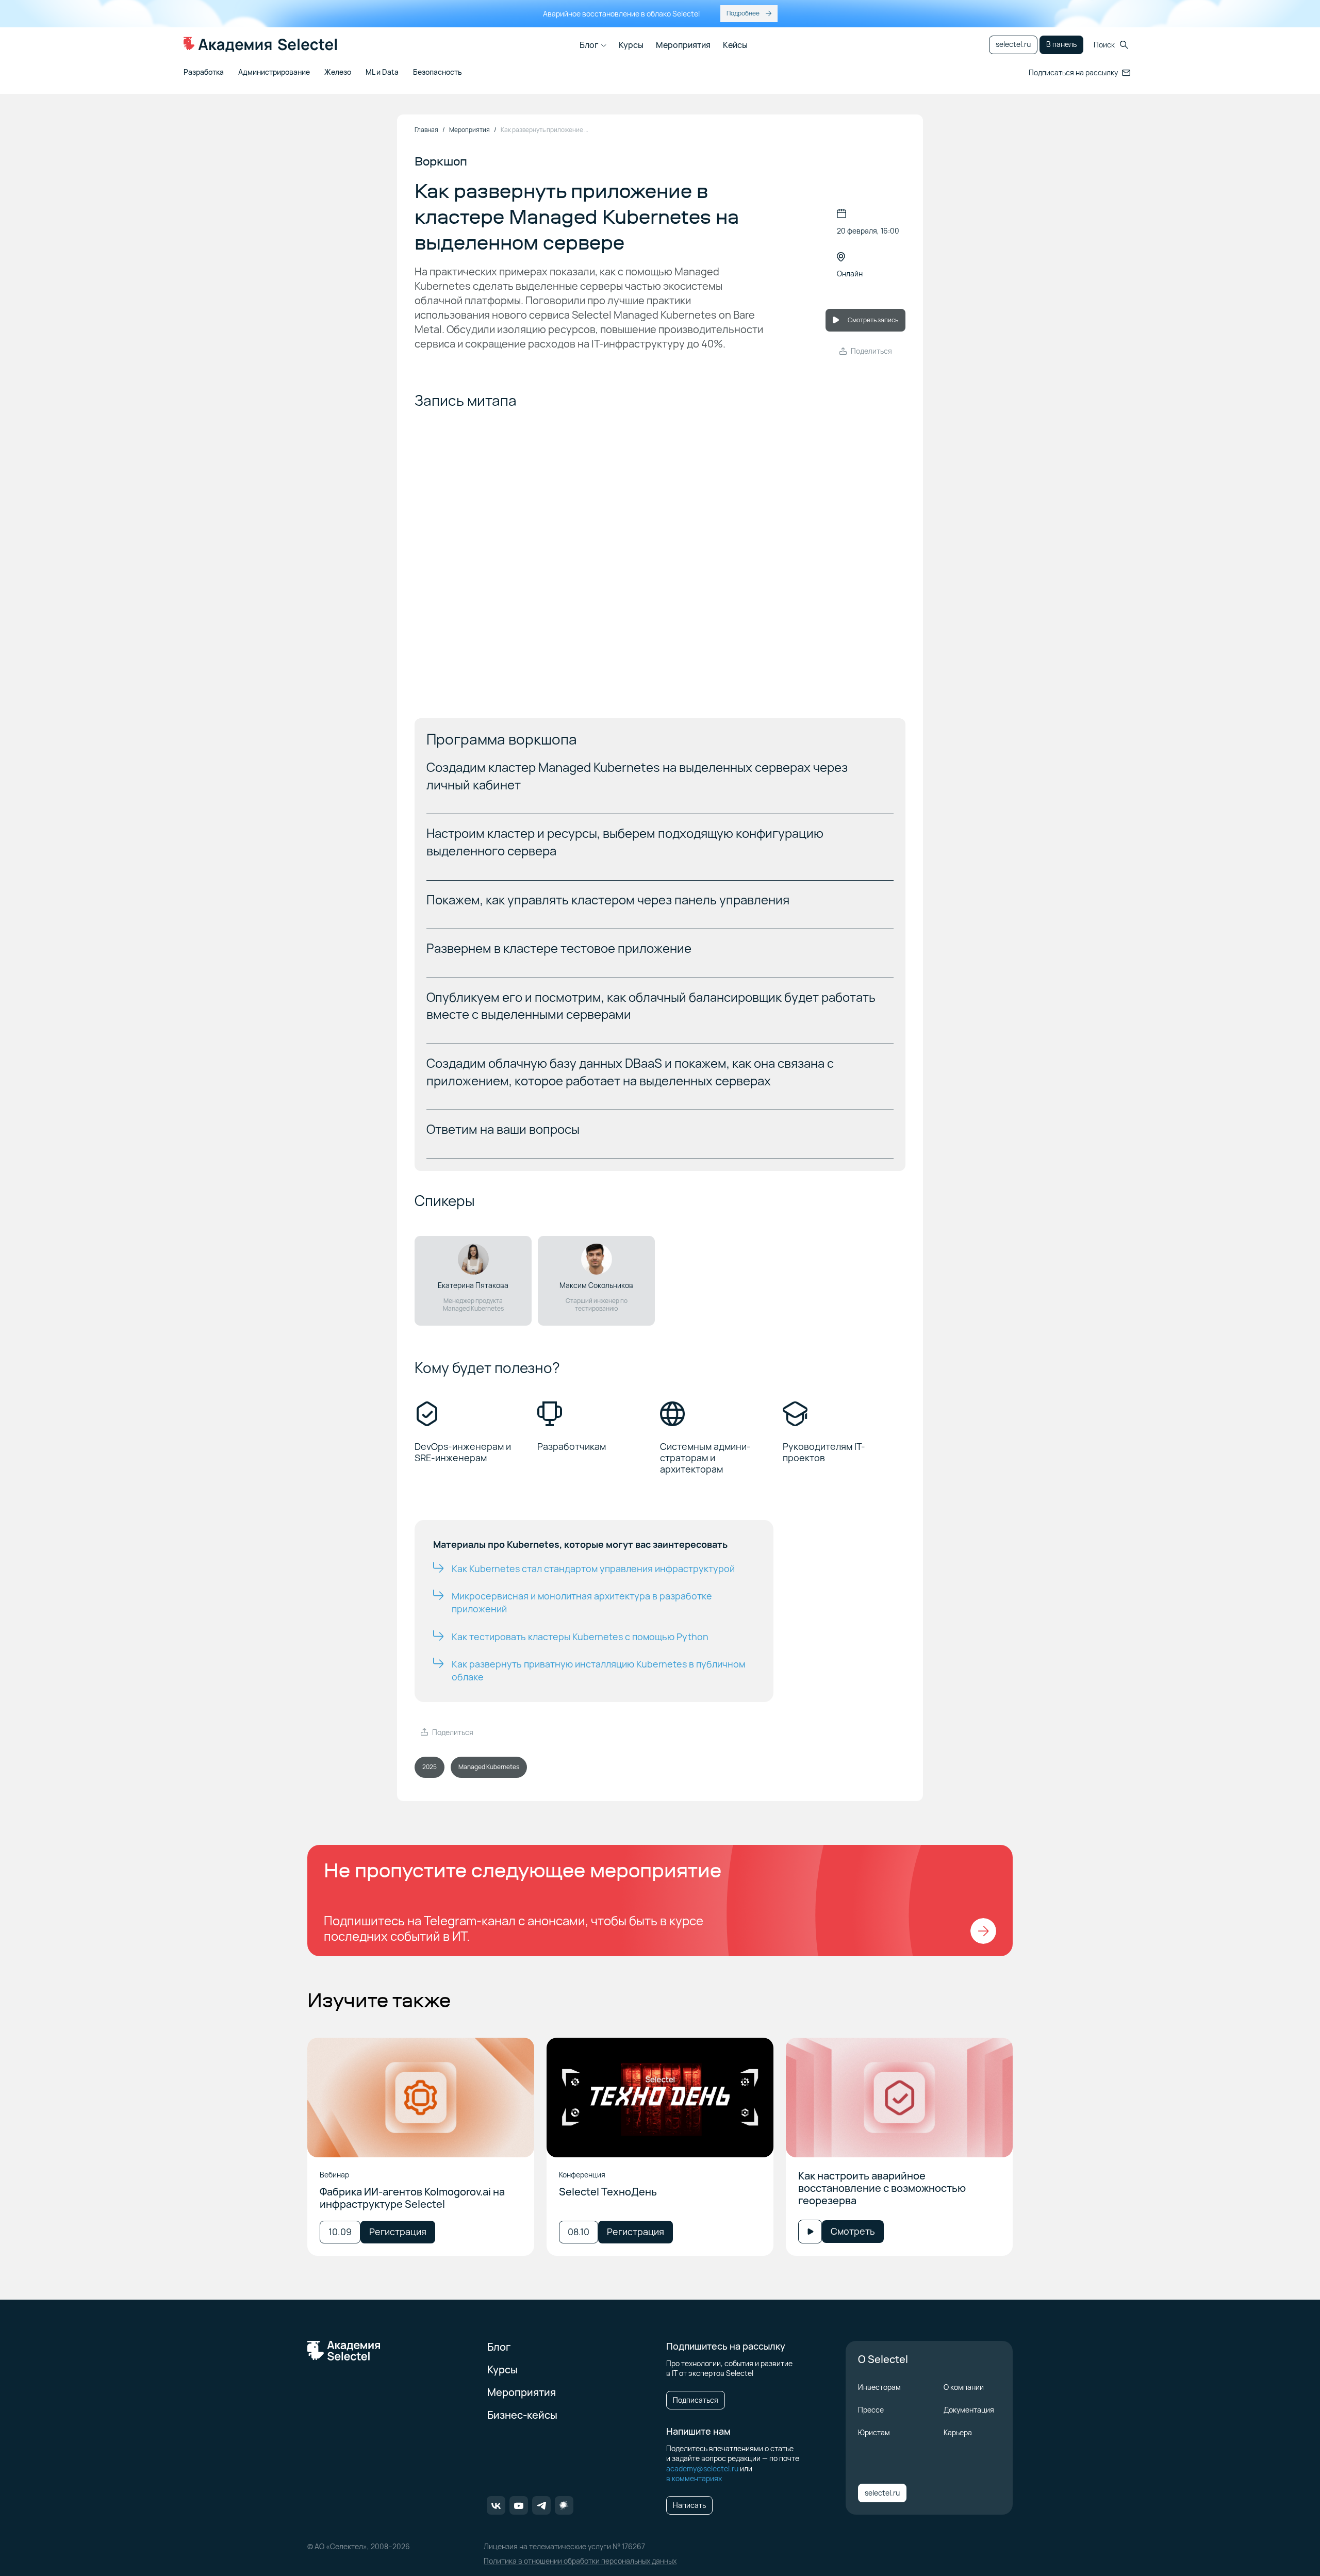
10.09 (340, 2232)
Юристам (874, 2432)
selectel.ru (1013, 44)
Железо (338, 72)
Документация (969, 2410)
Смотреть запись (873, 320)
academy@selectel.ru (702, 2468)
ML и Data (382, 72)
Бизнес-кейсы (522, 2415)
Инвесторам (879, 2387)
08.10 (579, 2232)
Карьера (958, 2432)
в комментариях (694, 2478)
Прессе (871, 2410)
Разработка (204, 72)
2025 (430, 1767)
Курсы (631, 45)
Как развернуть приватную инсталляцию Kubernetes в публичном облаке (598, 1670)
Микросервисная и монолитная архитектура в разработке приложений (582, 1602)
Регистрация (398, 2232)
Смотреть (853, 2231)
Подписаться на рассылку (1073, 72)
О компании (964, 2387)
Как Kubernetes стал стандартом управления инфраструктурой (593, 1568)
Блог (589, 45)
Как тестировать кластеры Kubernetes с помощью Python (580, 1637)
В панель (1061, 44)
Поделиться (871, 351)
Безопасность (438, 72)
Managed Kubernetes (489, 1767)
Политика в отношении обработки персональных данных (580, 2561)
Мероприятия (683, 45)
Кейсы (735, 45)
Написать (689, 2505)
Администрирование (274, 72)
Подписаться (696, 2400)
